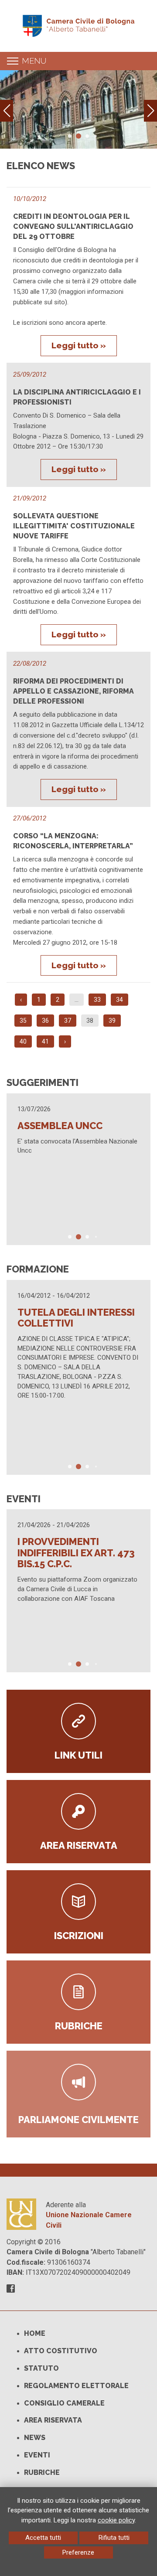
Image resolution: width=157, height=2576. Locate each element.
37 (68, 1021)
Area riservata (53, 2420)
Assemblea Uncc (60, 1126)
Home (35, 2333)
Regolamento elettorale (76, 2386)
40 (23, 1041)
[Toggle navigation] (13, 61)
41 (45, 1041)
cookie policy (116, 2520)
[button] (150, 111)
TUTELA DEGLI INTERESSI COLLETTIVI (76, 1318)
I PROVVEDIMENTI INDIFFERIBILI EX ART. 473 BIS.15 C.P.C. (76, 1553)
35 (23, 1021)
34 (119, 1000)
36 (45, 1021)
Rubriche (42, 2472)
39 (112, 1021)
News (35, 2438)
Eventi (37, 2455)
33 (97, 1000)
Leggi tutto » (79, 345)
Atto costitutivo (61, 2351)
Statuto (41, 2368)
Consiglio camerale (64, 2403)
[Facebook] (11, 2289)
